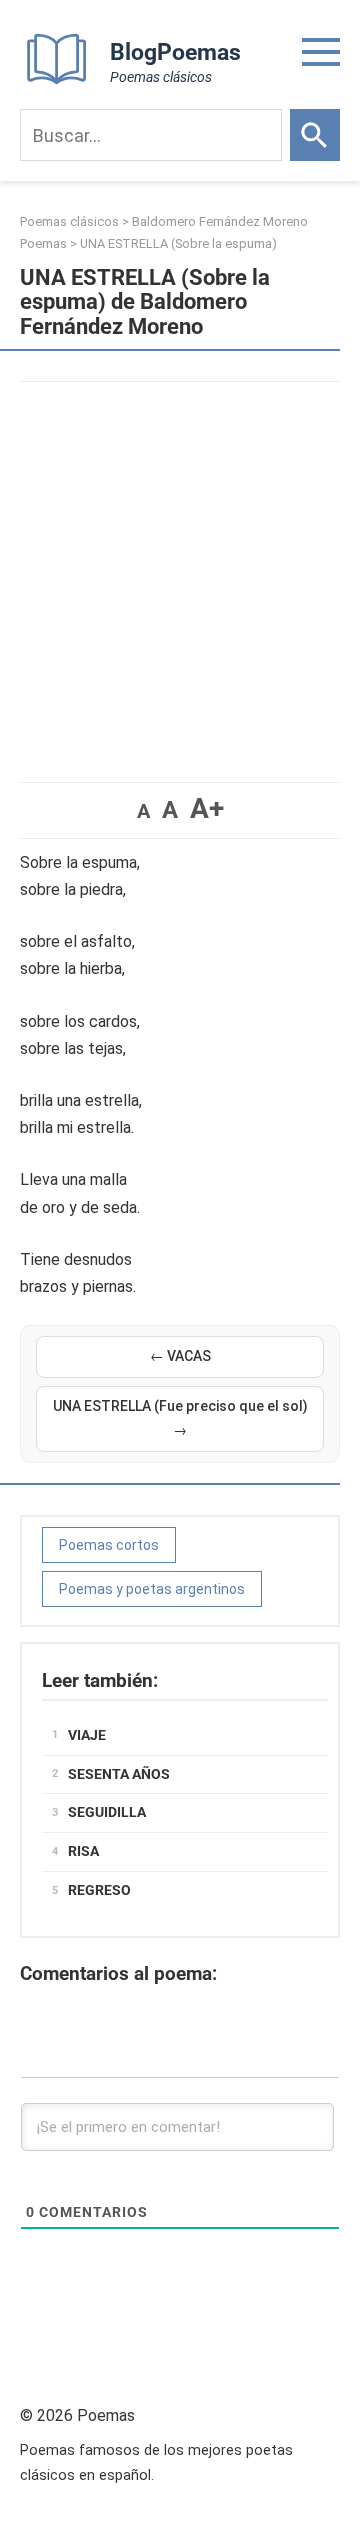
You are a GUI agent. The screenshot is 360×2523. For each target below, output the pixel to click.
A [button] (143, 811)
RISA (83, 1851)
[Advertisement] (180, 572)
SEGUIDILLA (107, 1812)
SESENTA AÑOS (119, 1774)
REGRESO (99, 1890)
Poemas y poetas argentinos (152, 1589)
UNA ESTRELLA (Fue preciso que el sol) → (180, 1418)
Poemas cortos (109, 1545)
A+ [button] (207, 808)
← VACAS (180, 1356)
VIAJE (87, 1735)
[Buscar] (315, 135)
